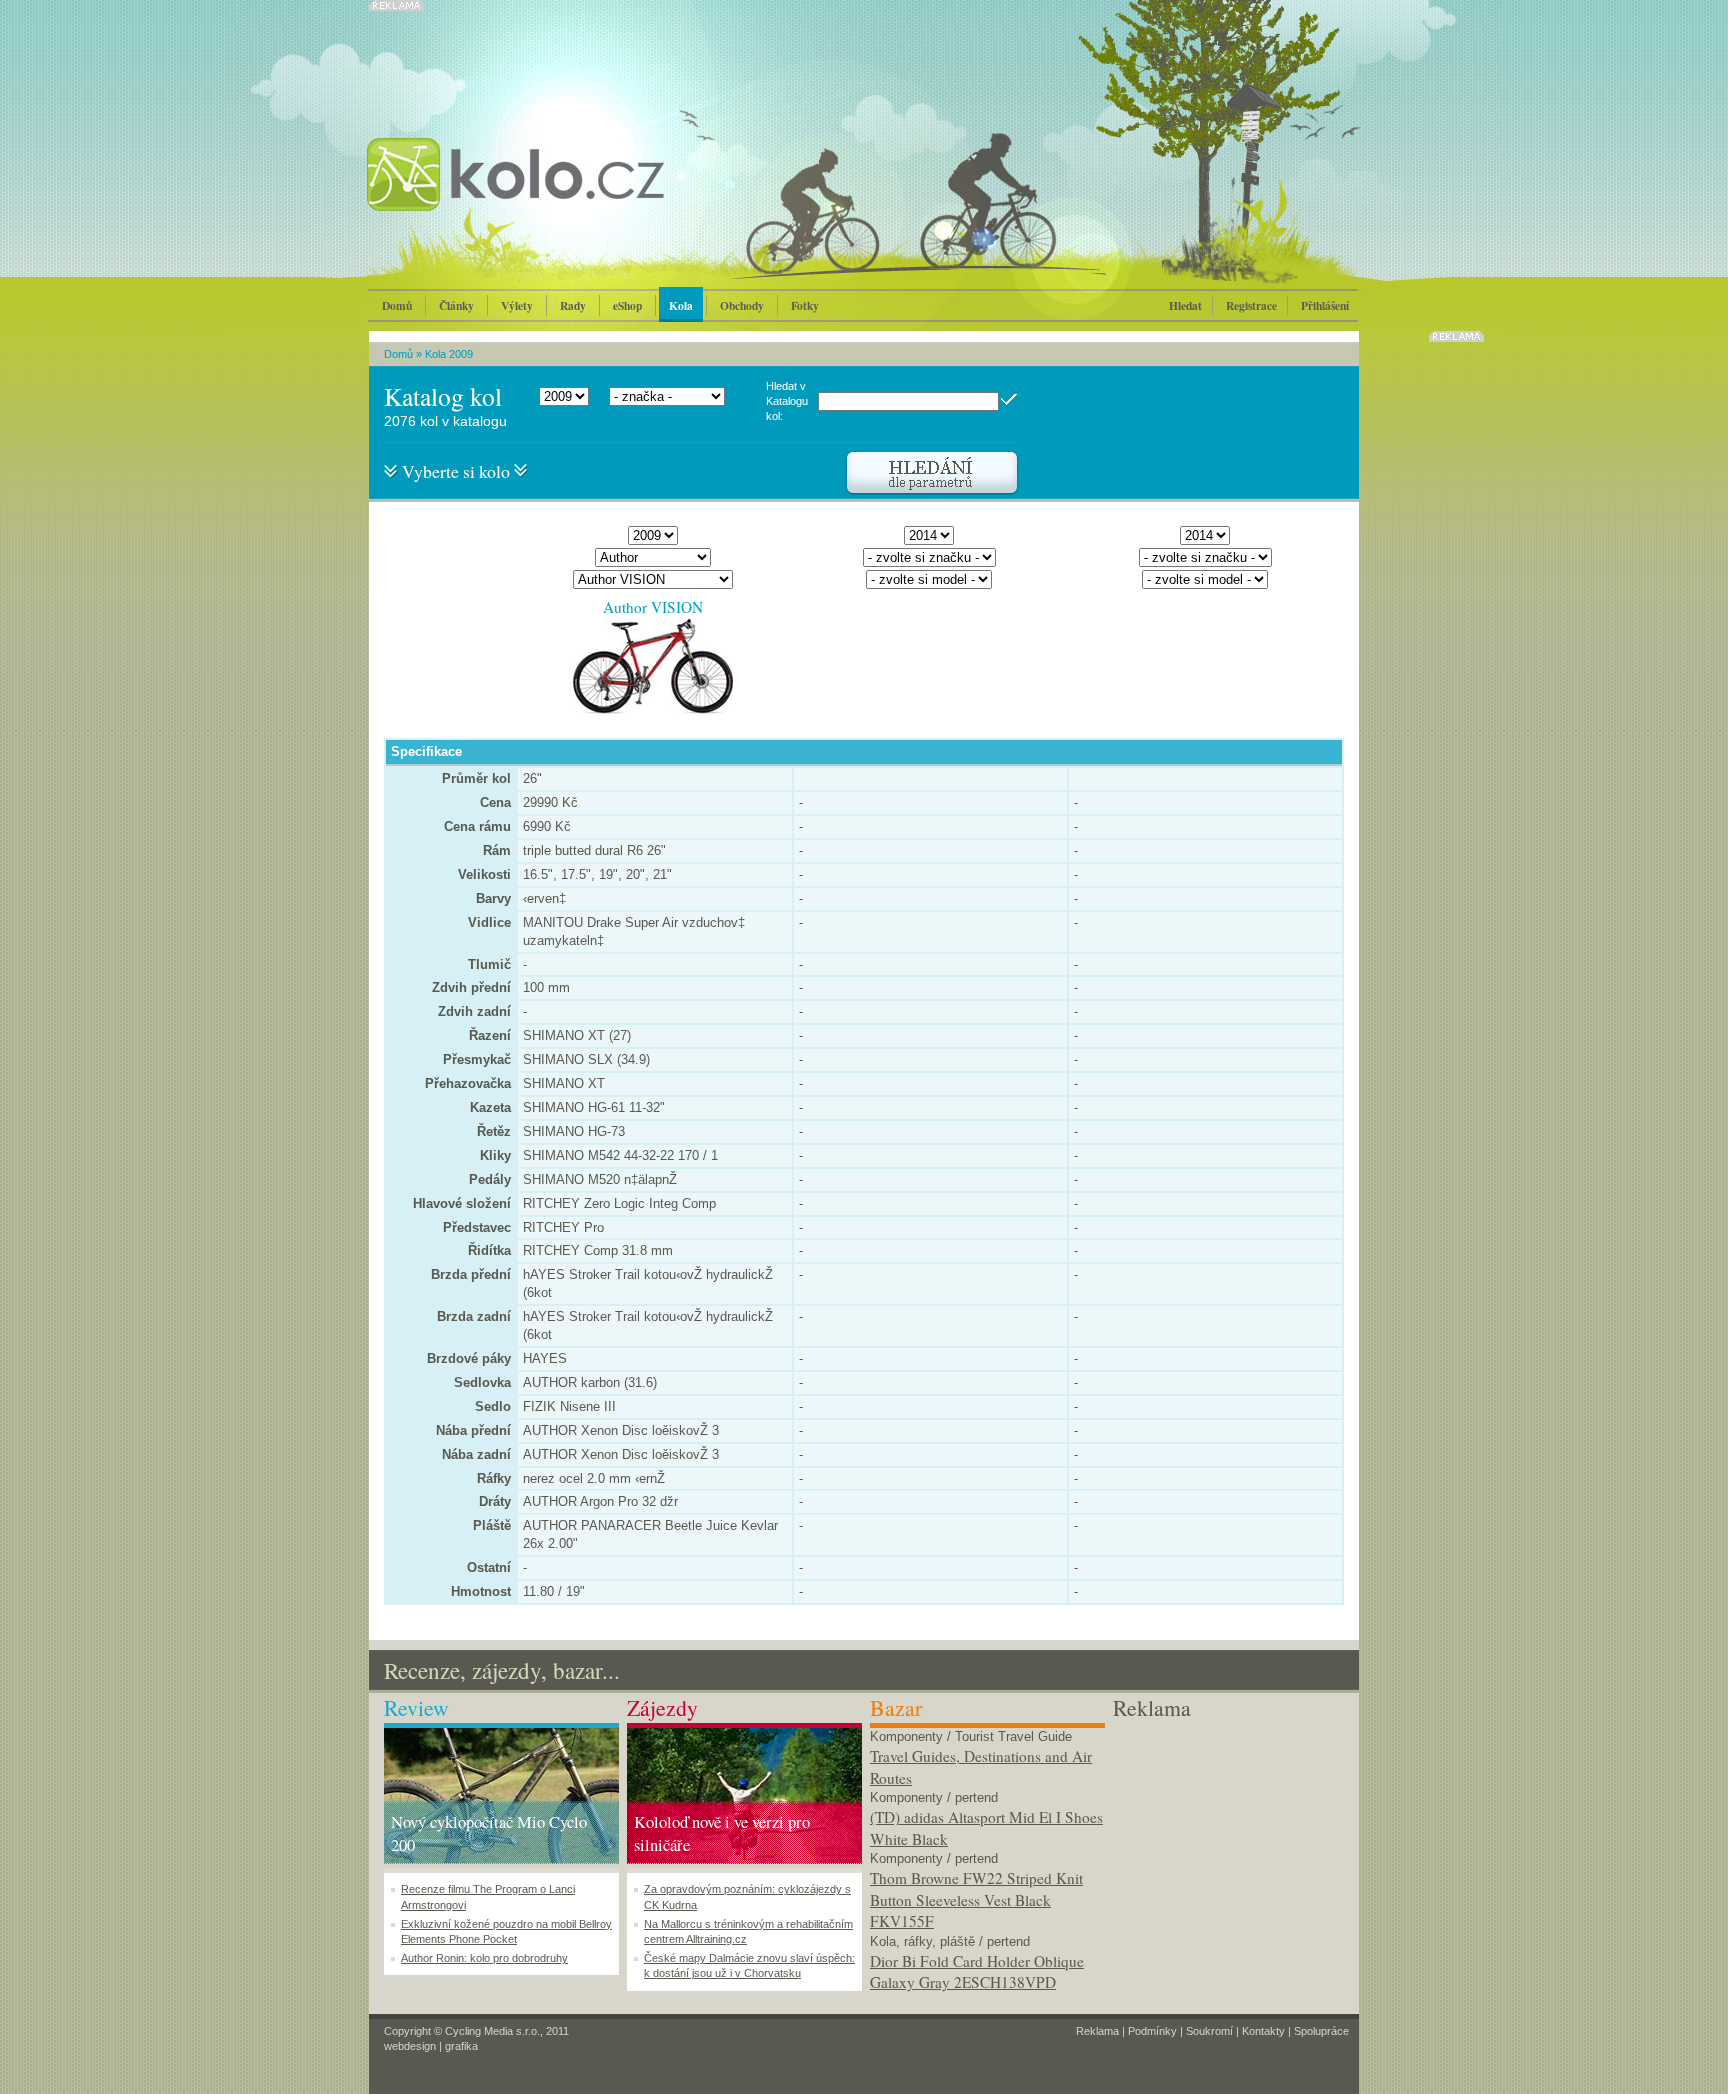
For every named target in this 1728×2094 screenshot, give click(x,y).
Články (456, 305)
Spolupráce (1321, 2031)
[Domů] (569, 195)
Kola (681, 305)
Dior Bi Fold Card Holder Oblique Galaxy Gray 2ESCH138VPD (977, 1972)
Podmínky (1152, 2031)
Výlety (517, 305)
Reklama (1097, 2031)
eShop (627, 305)
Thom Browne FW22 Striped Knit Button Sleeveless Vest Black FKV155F (976, 1899)
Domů (397, 305)
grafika (461, 2046)
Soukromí (1209, 2031)
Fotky (805, 305)
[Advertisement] (1230, 1848)
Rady (573, 305)
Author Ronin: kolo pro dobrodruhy (484, 1958)
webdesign (410, 2046)
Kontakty (1263, 2031)
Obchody (742, 305)
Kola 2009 (449, 354)
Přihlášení (1325, 305)
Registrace (1251, 305)
